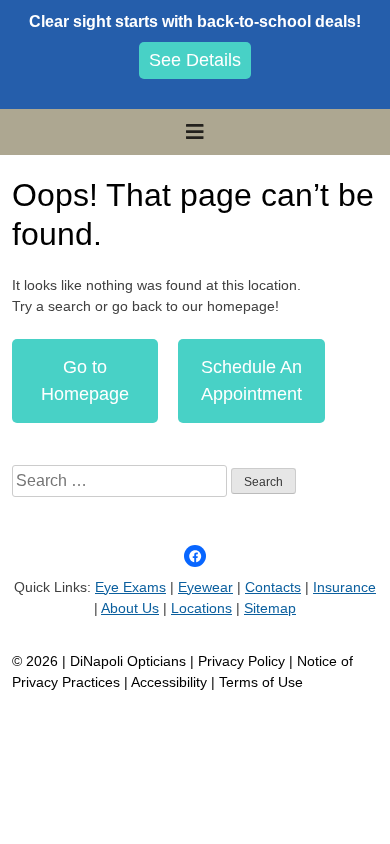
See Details (195, 60)
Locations (201, 608)
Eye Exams (130, 587)
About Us (130, 608)
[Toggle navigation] (195, 132)
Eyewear (205, 587)
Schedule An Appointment (251, 380)
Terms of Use (261, 682)
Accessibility (169, 682)
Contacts (273, 587)
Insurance (344, 587)
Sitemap (270, 608)
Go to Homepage (85, 380)
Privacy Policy (243, 661)
